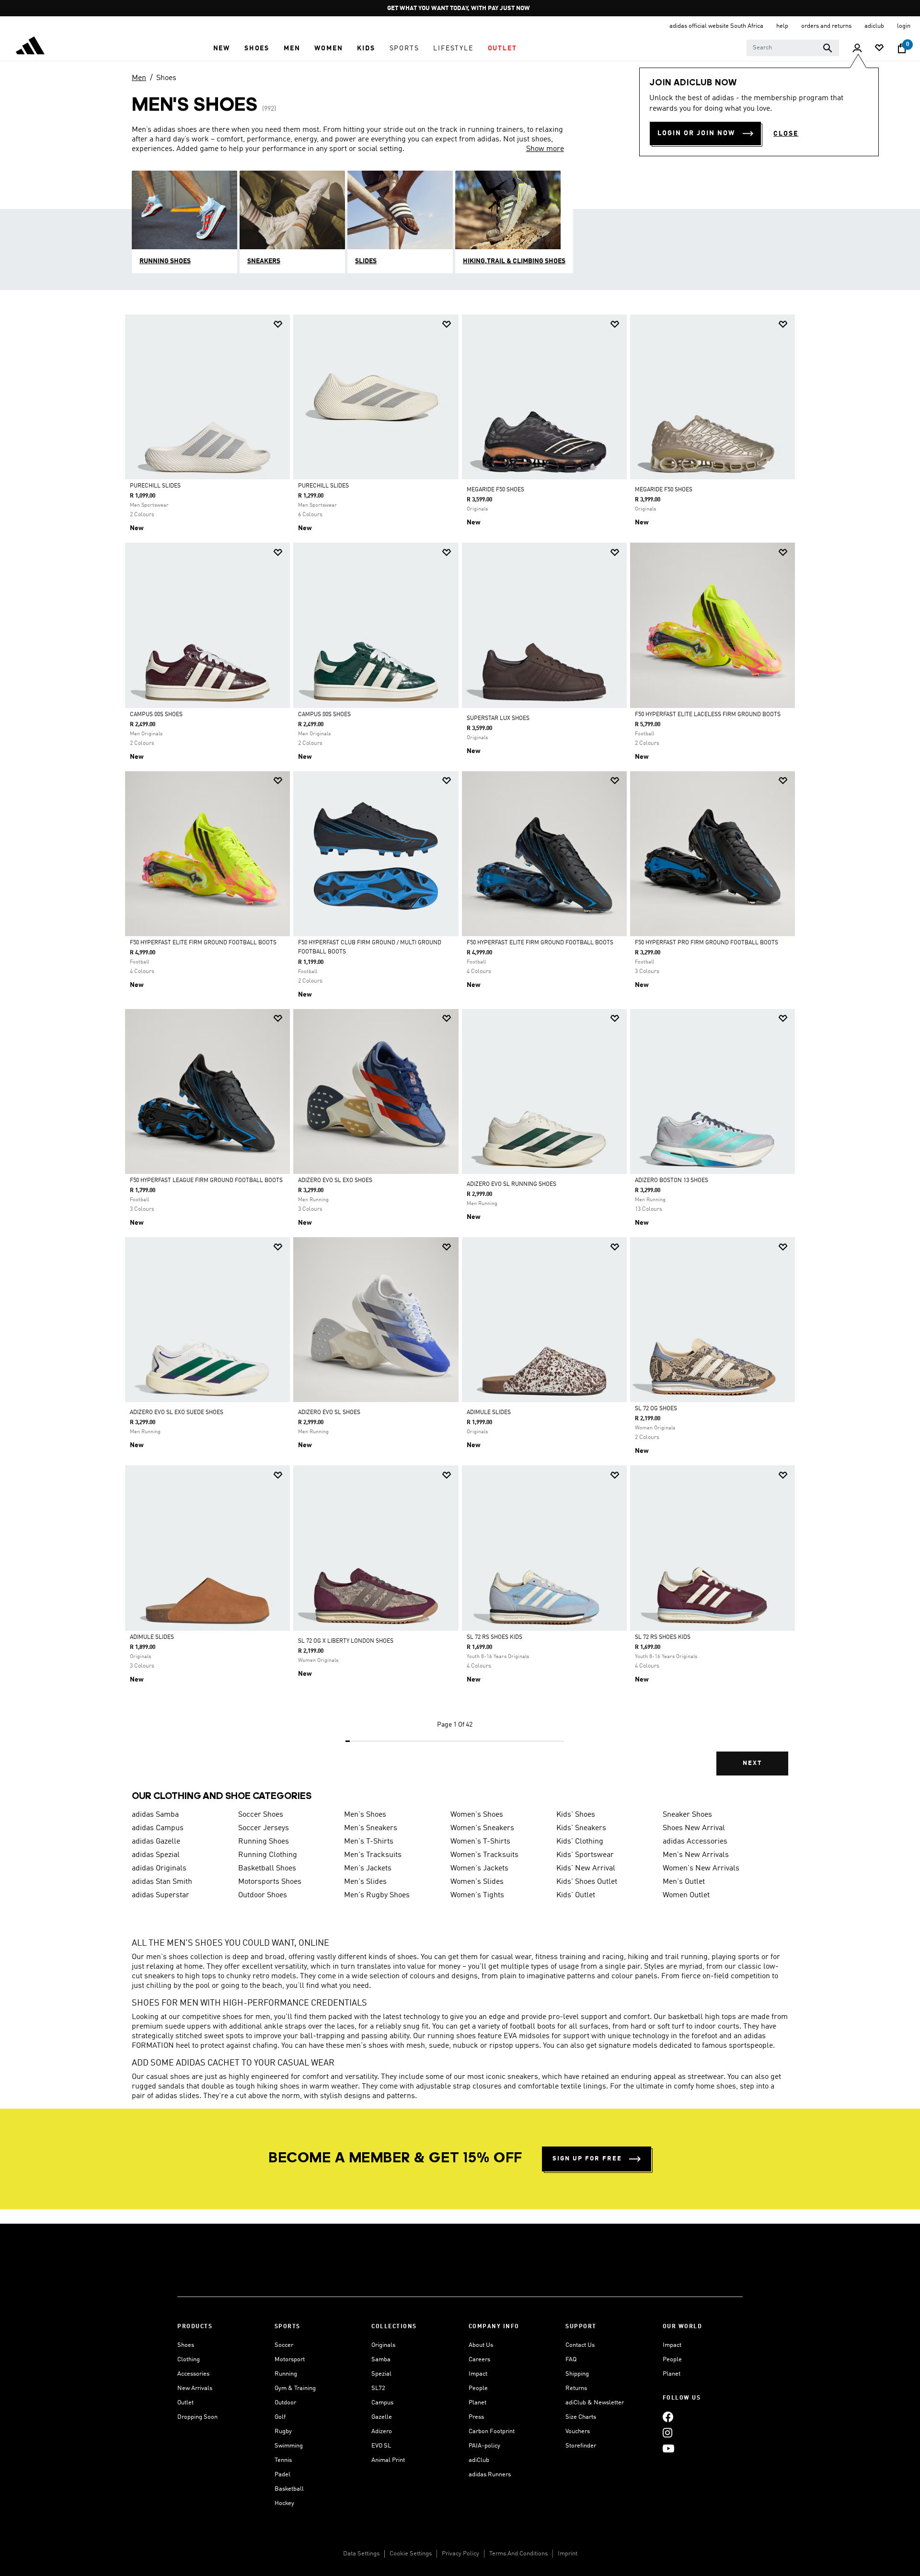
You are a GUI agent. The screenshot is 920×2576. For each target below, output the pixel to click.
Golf (280, 2417)
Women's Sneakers (482, 1828)
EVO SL (381, 2446)
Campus (382, 2403)
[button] (222, 48)
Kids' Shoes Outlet (587, 1882)
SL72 (378, 2388)
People (478, 2388)
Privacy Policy (460, 2554)
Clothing (189, 2360)
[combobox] (793, 48)
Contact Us (580, 2345)
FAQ (571, 2360)
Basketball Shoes (267, 1868)
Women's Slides (477, 1882)
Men (139, 78)
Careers (479, 2360)
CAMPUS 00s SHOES (156, 715)
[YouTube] (668, 2448)
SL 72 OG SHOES (656, 1409)
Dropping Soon (197, 2417)
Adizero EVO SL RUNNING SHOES (512, 1184)
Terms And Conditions (518, 2554)
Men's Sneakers (371, 1828)
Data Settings (361, 2554)
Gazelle (382, 2417)
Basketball (289, 2489)
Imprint (568, 2554)
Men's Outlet (684, 1882)
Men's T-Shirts (369, 1842)
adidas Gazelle (156, 1842)
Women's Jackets (479, 1868)
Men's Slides (365, 1882)
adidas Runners (490, 2475)
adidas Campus (158, 1828)
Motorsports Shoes (270, 1882)
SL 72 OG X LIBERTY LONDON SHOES (346, 1641)
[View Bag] (902, 48)
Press (476, 2417)
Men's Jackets (368, 1868)
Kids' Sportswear (585, 1855)
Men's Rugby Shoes (377, 1895)
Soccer (284, 2345)
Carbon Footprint (492, 2431)
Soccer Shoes (261, 1815)
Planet (477, 2403)
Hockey (284, 2503)
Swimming (289, 2446)
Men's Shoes (365, 1815)
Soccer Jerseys (264, 1828)
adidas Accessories (695, 1842)
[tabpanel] (460, 1053)
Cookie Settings (411, 2554)
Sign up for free (587, 2159)
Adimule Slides (152, 1637)
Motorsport (290, 2360)
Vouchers (578, 2431)
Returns (576, 2388)
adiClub (479, 2460)
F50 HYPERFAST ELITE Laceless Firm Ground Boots (708, 715)
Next (752, 1763)
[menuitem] (222, 48)
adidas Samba (155, 1815)
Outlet (185, 2403)
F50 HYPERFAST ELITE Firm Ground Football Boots (203, 943)
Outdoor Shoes (263, 1895)
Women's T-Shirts (480, 1842)
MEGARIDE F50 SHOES (495, 490)
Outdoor (285, 2403)
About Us (481, 2345)
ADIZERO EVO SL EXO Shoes (335, 1181)
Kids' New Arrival (586, 1868)
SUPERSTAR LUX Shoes (498, 719)
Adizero (382, 2431)
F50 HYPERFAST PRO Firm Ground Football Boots (707, 943)
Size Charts (581, 2417)
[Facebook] (668, 2417)
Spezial (381, 2374)
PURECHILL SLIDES (155, 486)
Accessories (193, 2374)
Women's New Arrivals (701, 1868)
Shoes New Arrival (694, 1828)
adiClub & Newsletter (595, 2403)
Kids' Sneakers (581, 1828)
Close (786, 134)
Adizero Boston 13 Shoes (672, 1181)
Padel (282, 2475)
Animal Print (388, 2460)
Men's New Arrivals (696, 1855)
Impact (478, 2374)
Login (904, 26)
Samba (381, 2360)
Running (286, 2374)
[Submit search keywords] (828, 48)
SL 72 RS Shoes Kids (494, 1637)
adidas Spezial (156, 1855)
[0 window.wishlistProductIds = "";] (879, 49)
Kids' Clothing (580, 1842)
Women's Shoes (477, 1815)
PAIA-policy (484, 2446)
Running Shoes (264, 1842)
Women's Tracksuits (484, 1855)
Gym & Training (295, 2388)
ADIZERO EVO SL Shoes (329, 1413)
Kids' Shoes (576, 1815)
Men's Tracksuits (373, 1855)
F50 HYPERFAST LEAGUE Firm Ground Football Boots (206, 1181)
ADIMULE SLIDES (489, 1413)
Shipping (577, 2374)
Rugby (283, 2431)
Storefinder (581, 2446)
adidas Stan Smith (162, 1882)
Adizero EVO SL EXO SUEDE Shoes (177, 1413)
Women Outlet (686, 1895)
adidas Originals (159, 1868)
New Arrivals (195, 2388)
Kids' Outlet (576, 1895)
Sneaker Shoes (687, 1815)
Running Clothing (268, 1855)
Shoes (166, 78)
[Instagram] (667, 2432)
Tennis (283, 2460)
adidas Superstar (161, 1895)
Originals (383, 2345)
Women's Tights (477, 1895)
